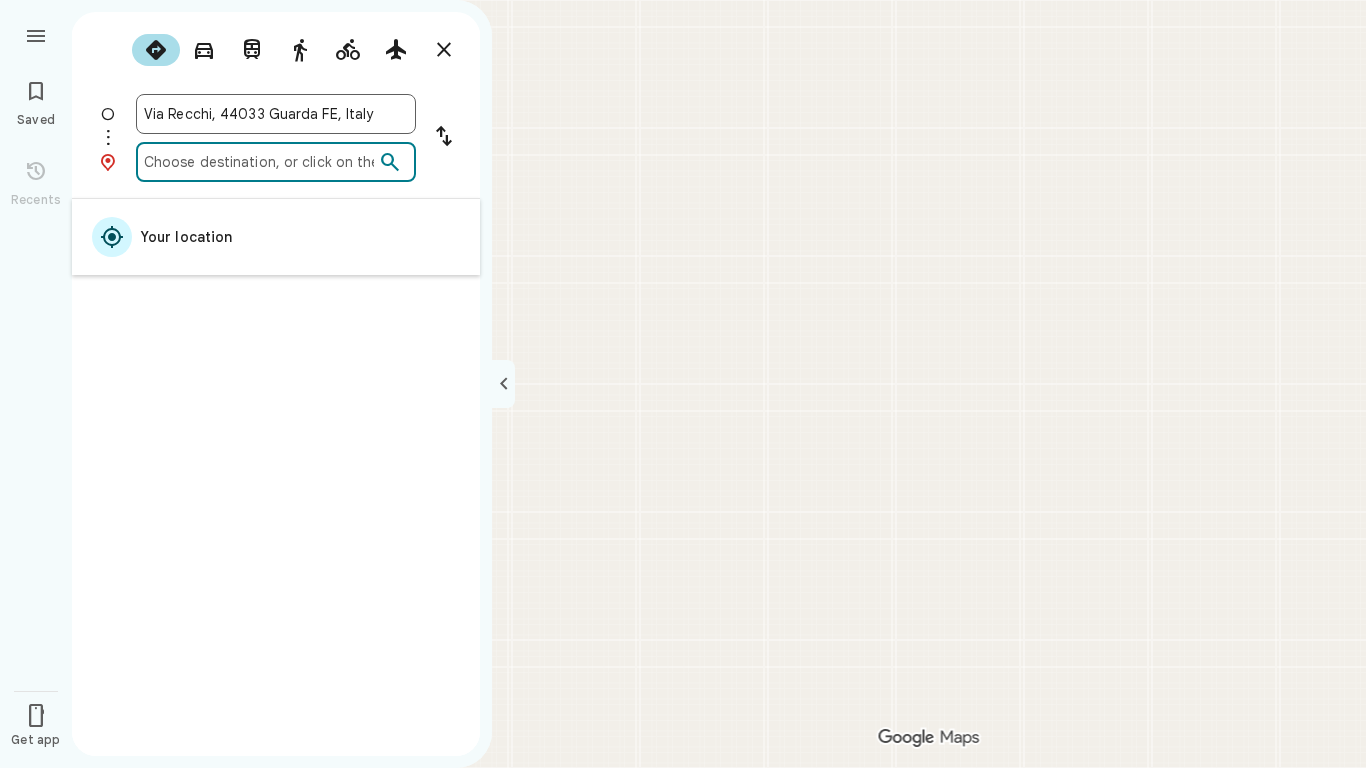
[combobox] (276, 114)
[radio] (156, 50)
